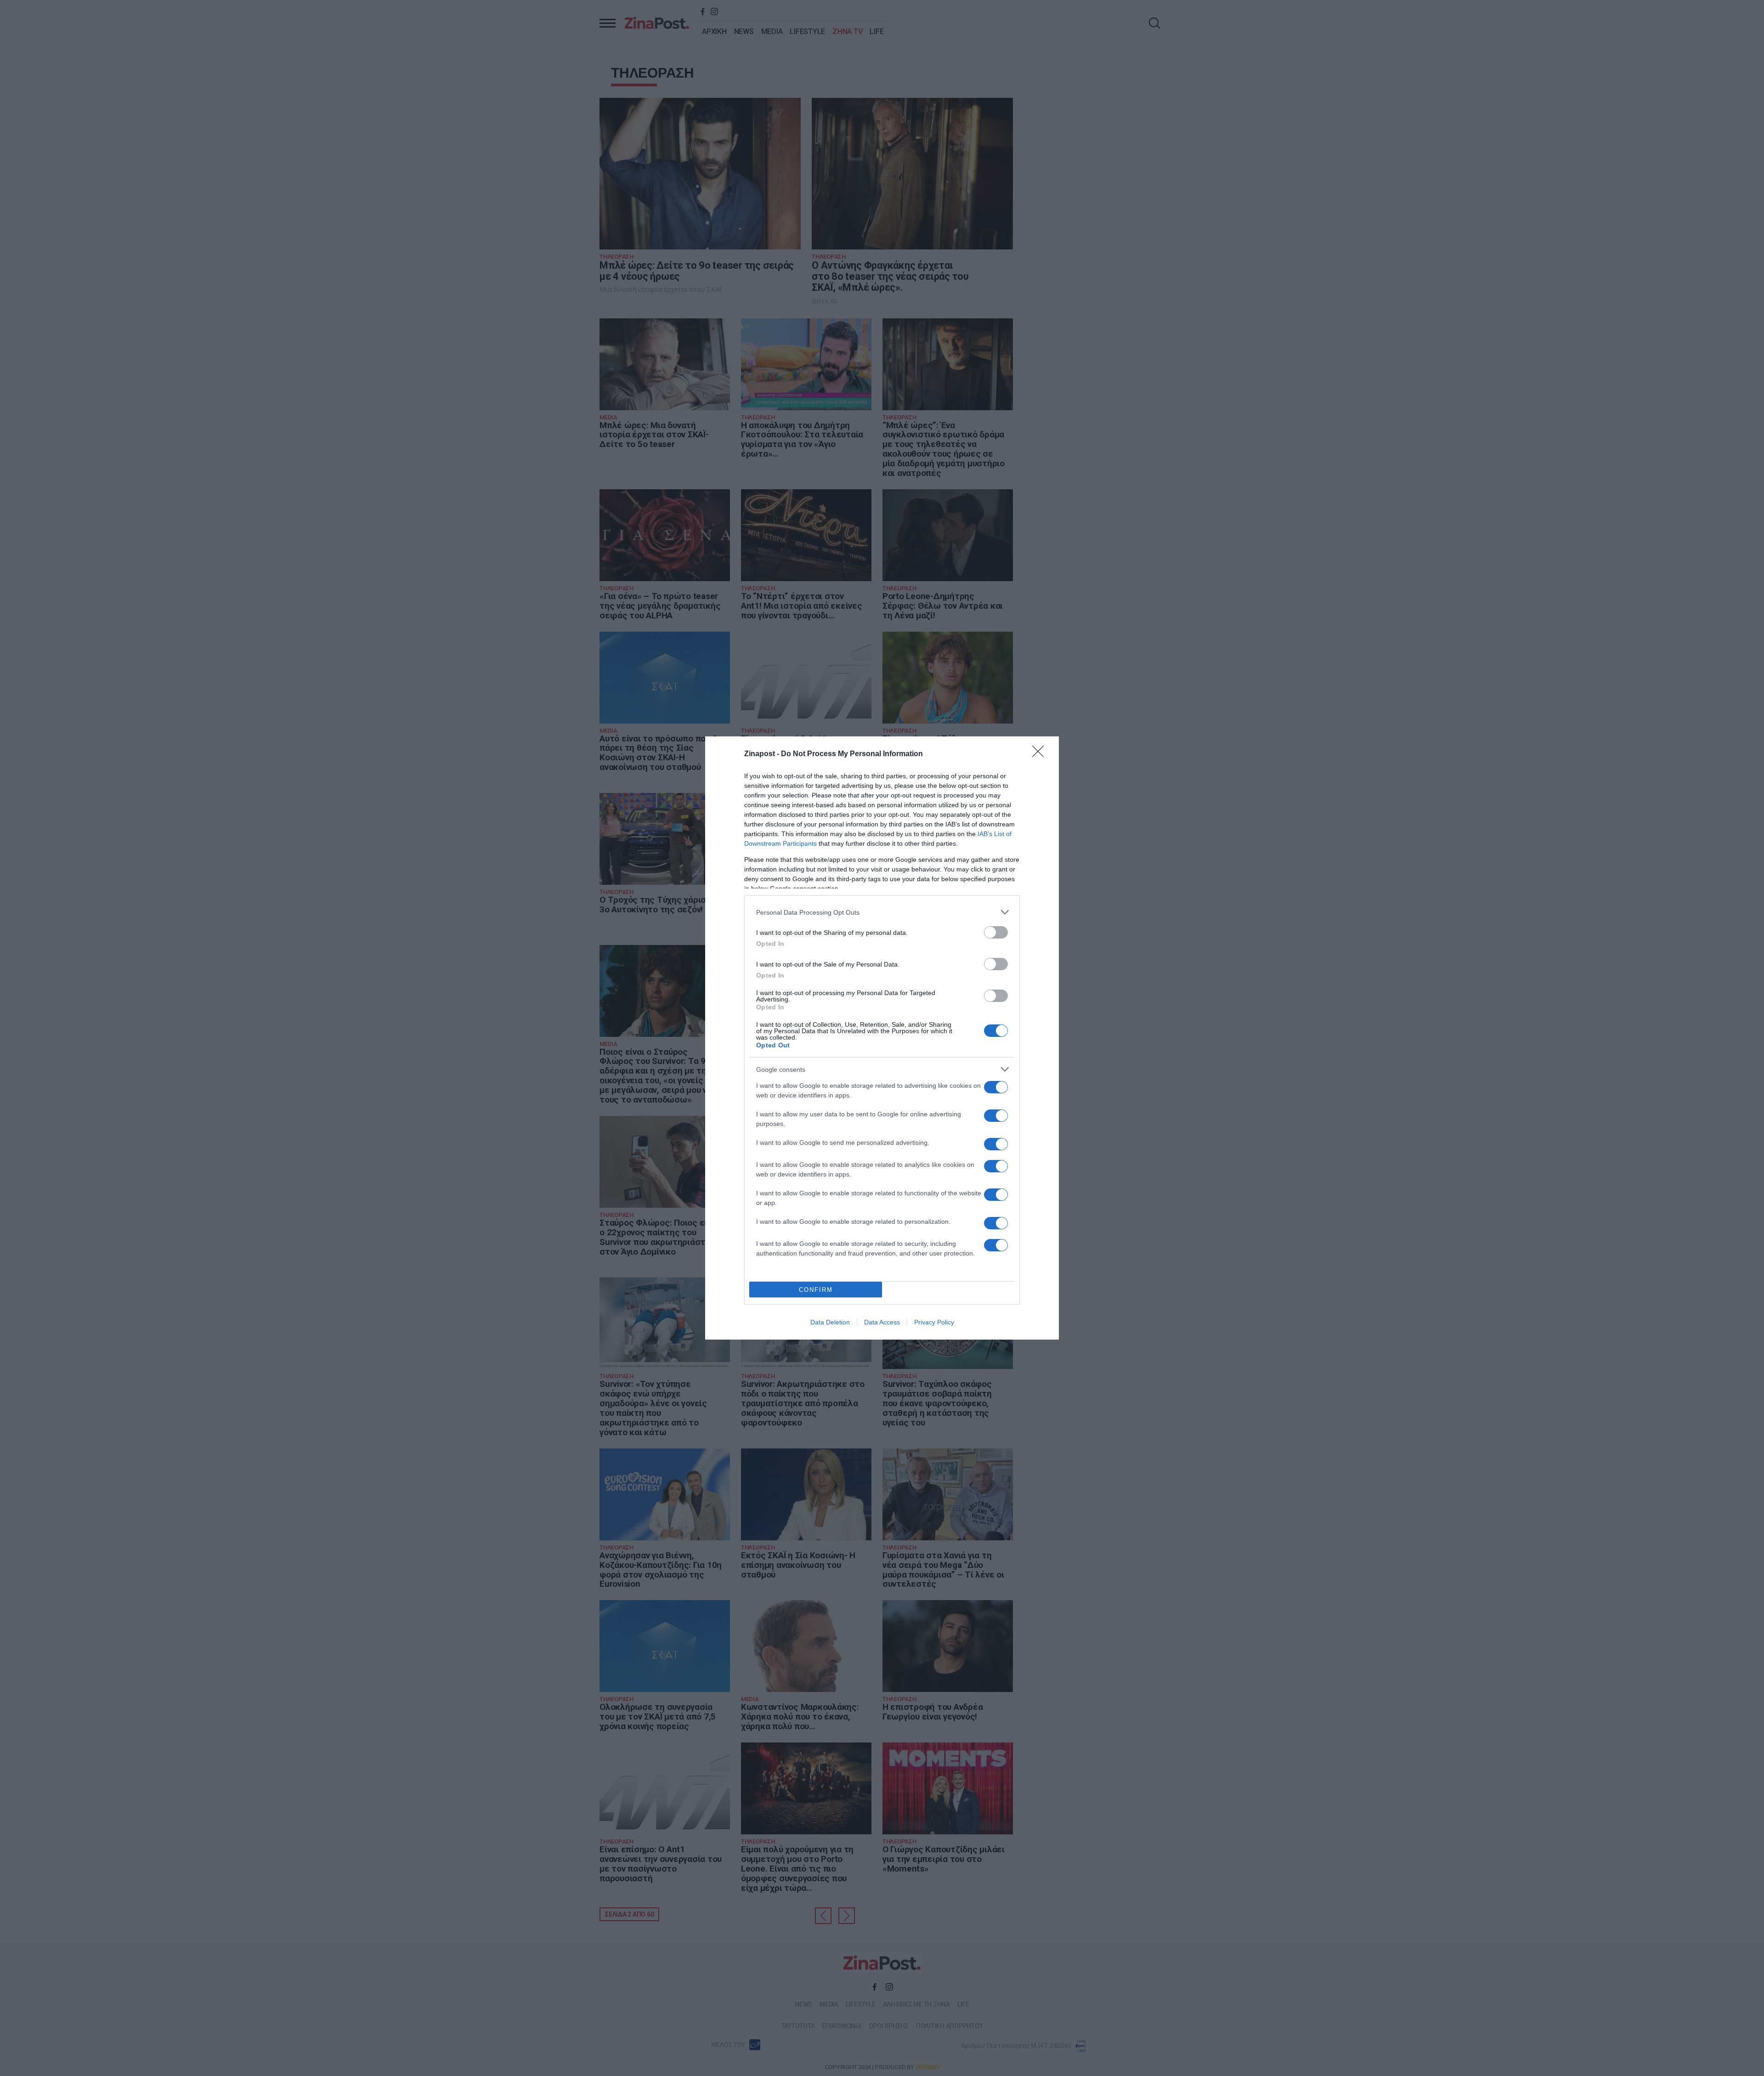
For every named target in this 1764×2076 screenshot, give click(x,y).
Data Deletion (830, 1322)
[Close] (1041, 754)
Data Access (882, 1322)
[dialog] (882, 1038)
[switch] (996, 932)
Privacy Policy (934, 1322)
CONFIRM (816, 1290)
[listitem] (882, 912)
